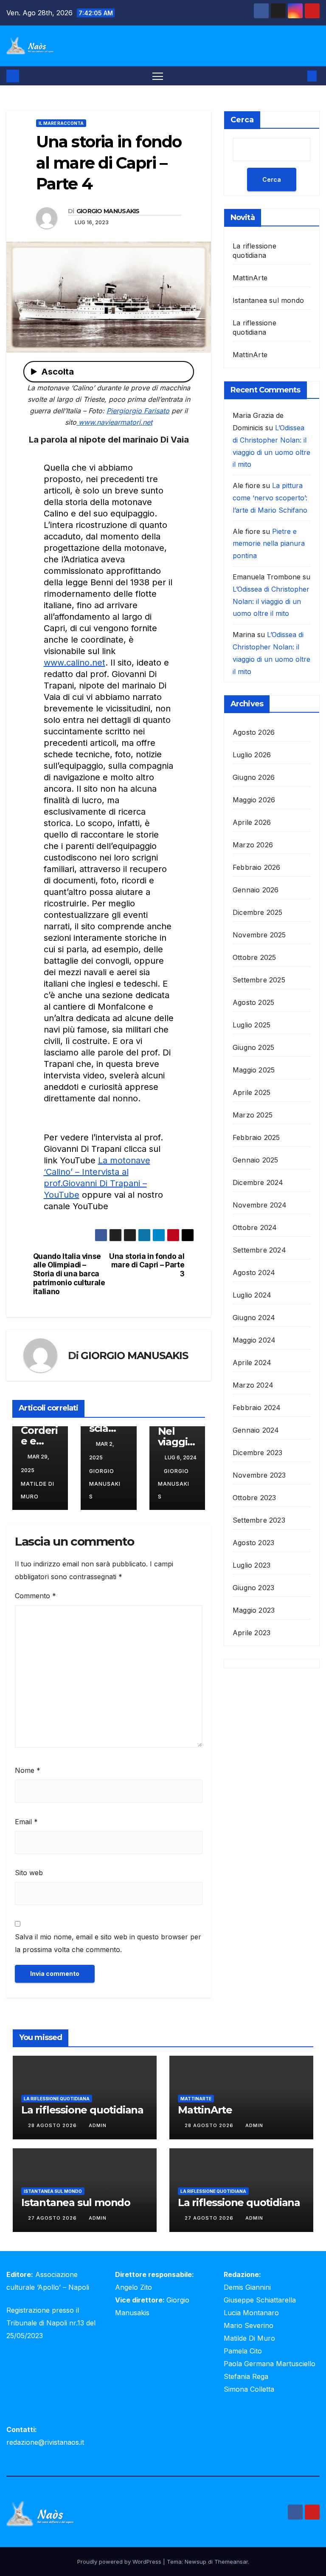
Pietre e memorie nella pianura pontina (269, 544)
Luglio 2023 (252, 1565)
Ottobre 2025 (254, 957)
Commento (35, 1596)
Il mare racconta (61, 123)
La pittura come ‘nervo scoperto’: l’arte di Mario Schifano (270, 498)
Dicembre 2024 (258, 1182)
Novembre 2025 (259, 935)
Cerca (242, 120)
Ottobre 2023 (254, 1498)
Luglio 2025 (252, 1025)
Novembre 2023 (259, 1475)
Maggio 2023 (254, 1610)
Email (26, 1822)
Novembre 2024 (260, 1205)
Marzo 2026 (253, 845)
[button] (298, 76)
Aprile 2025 (252, 1092)
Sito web (29, 1873)
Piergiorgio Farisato (138, 411)
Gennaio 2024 (256, 1430)
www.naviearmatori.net (114, 422)
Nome (28, 1770)
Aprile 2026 (252, 822)
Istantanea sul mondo (268, 300)
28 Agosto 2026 (53, 2125)
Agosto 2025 (253, 1002)
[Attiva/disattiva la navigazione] (158, 76)
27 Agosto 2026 (53, 2218)
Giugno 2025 (253, 1047)
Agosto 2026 (254, 732)
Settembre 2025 (259, 980)
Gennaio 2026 (256, 890)
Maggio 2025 (254, 1070)
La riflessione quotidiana (57, 2099)
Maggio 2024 (254, 1340)
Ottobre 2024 (255, 1227)
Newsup (195, 2562)
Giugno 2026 (254, 777)
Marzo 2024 (253, 1385)
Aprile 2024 (252, 1363)
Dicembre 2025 (258, 912)
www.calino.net (74, 663)
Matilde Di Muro (38, 1490)
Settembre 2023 (259, 1520)
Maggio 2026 (254, 800)
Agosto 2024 (254, 1272)
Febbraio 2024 (257, 1408)
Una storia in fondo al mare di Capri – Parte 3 (147, 1265)
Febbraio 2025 (256, 1137)
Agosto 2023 (253, 1543)
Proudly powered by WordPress (120, 2562)
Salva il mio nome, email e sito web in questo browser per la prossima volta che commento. (108, 1943)
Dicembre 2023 (258, 1453)
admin (98, 2125)
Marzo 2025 (253, 1115)
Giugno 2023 (253, 1588)
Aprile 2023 (252, 1633)
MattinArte (250, 278)
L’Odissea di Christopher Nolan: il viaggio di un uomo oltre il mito (271, 601)
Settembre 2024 (259, 1250)
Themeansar (231, 2562)
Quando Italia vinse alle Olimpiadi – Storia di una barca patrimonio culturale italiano (69, 1274)
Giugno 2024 (254, 1318)
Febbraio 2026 (257, 867)
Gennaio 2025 (255, 1160)
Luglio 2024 (252, 1295)
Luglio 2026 (252, 755)
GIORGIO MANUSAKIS (108, 211)
